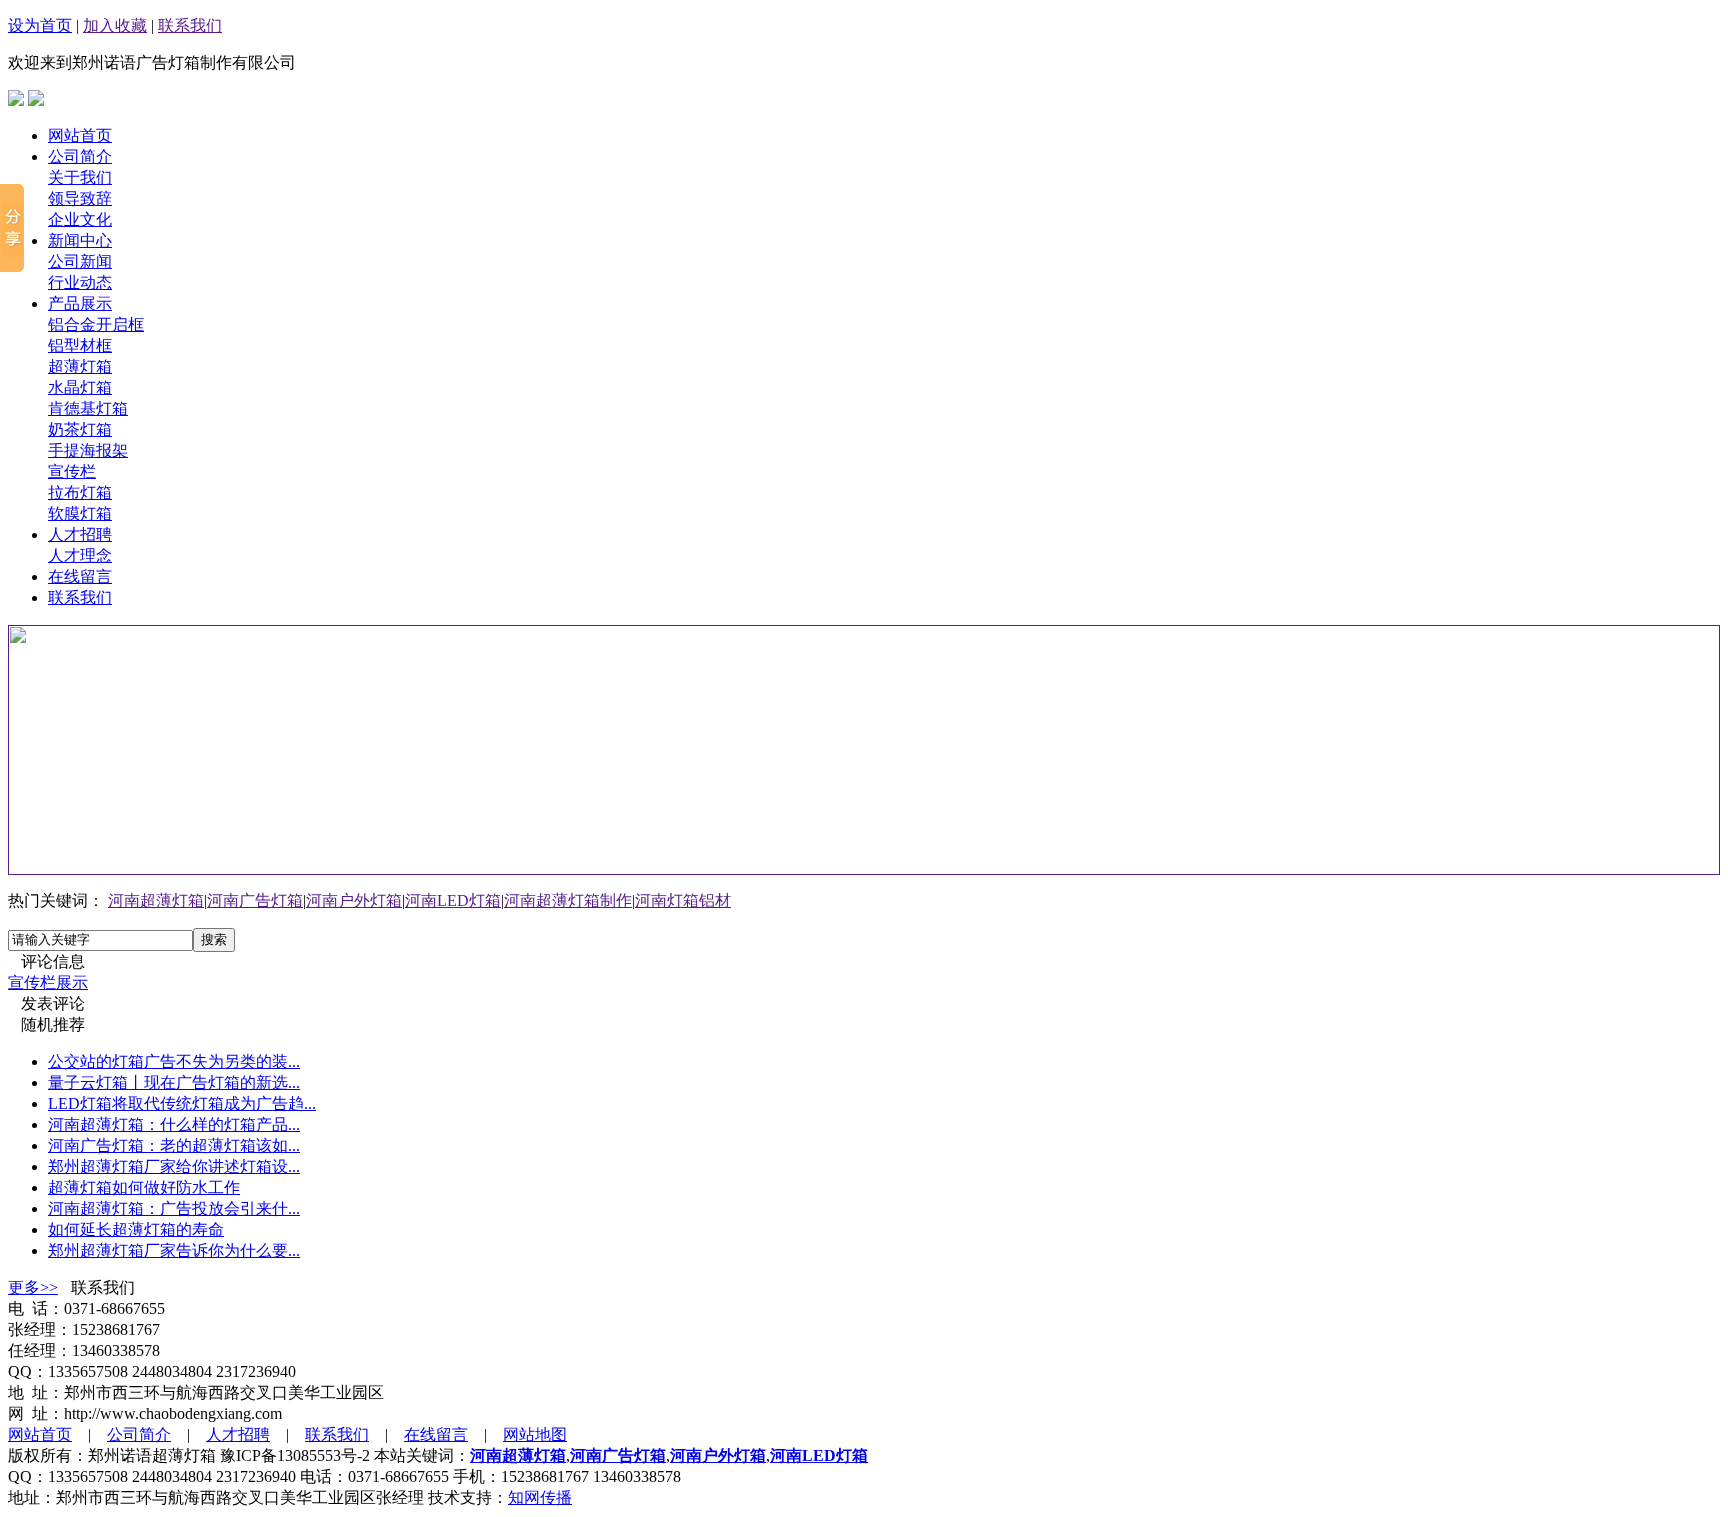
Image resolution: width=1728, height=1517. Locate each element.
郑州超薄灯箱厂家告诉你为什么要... (174, 1250)
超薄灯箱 (80, 366)
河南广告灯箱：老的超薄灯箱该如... (174, 1145)
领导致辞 (80, 198)
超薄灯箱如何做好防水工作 (144, 1187)
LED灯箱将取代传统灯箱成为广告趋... (182, 1103)
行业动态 (80, 282)
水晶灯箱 (80, 387)
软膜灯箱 (80, 513)
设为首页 (40, 25)
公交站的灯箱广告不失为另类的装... (174, 1061)
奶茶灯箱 (80, 429)
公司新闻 (80, 261)
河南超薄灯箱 (156, 900)
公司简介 (80, 156)
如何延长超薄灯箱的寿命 (136, 1229)
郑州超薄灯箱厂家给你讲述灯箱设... (174, 1166)
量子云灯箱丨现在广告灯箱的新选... (174, 1082)
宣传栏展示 (48, 982)
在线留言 (80, 576)
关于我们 (80, 177)
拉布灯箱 (80, 492)
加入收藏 (115, 25)
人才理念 (80, 555)
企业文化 (80, 219)
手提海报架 (88, 450)
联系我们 (190, 25)
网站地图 (535, 1434)
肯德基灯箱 (88, 408)
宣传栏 (72, 471)
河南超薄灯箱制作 (568, 900)
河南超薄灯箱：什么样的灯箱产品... (174, 1124)
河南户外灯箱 (354, 900)
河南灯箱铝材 (683, 900)
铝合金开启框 (96, 324)
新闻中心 (80, 240)
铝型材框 (80, 345)
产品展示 (80, 303)
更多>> (33, 1287)
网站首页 (80, 135)
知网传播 (540, 1497)
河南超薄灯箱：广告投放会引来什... (174, 1208)
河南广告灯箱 (255, 900)
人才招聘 (80, 534)
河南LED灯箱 (453, 900)
